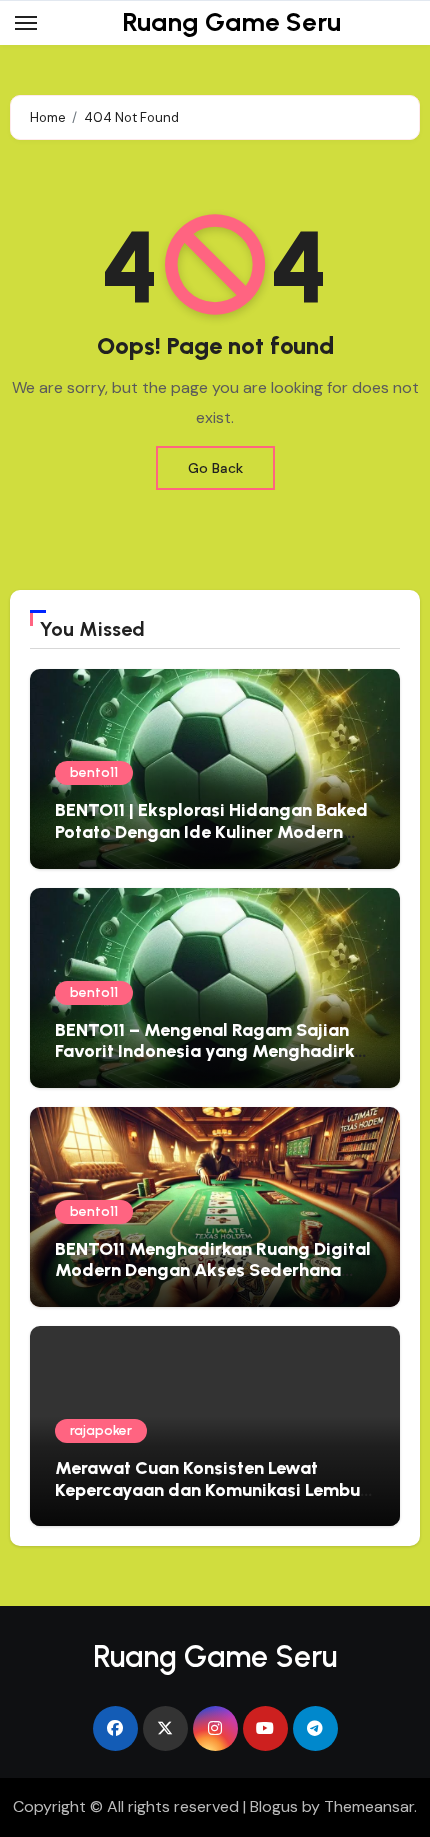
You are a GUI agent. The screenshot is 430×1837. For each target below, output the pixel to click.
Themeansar (369, 1806)
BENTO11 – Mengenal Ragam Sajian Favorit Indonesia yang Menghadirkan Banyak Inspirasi (215, 1051)
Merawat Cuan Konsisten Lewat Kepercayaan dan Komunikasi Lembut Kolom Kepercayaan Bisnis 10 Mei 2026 (211, 1500)
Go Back (215, 468)
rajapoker (101, 1430)
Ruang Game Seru (231, 22)
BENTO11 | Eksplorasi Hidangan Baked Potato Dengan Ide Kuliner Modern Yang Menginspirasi (211, 831)
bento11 (94, 772)
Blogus (274, 1806)
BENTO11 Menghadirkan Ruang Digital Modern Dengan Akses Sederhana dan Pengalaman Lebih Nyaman (213, 1270)
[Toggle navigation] (26, 23)
